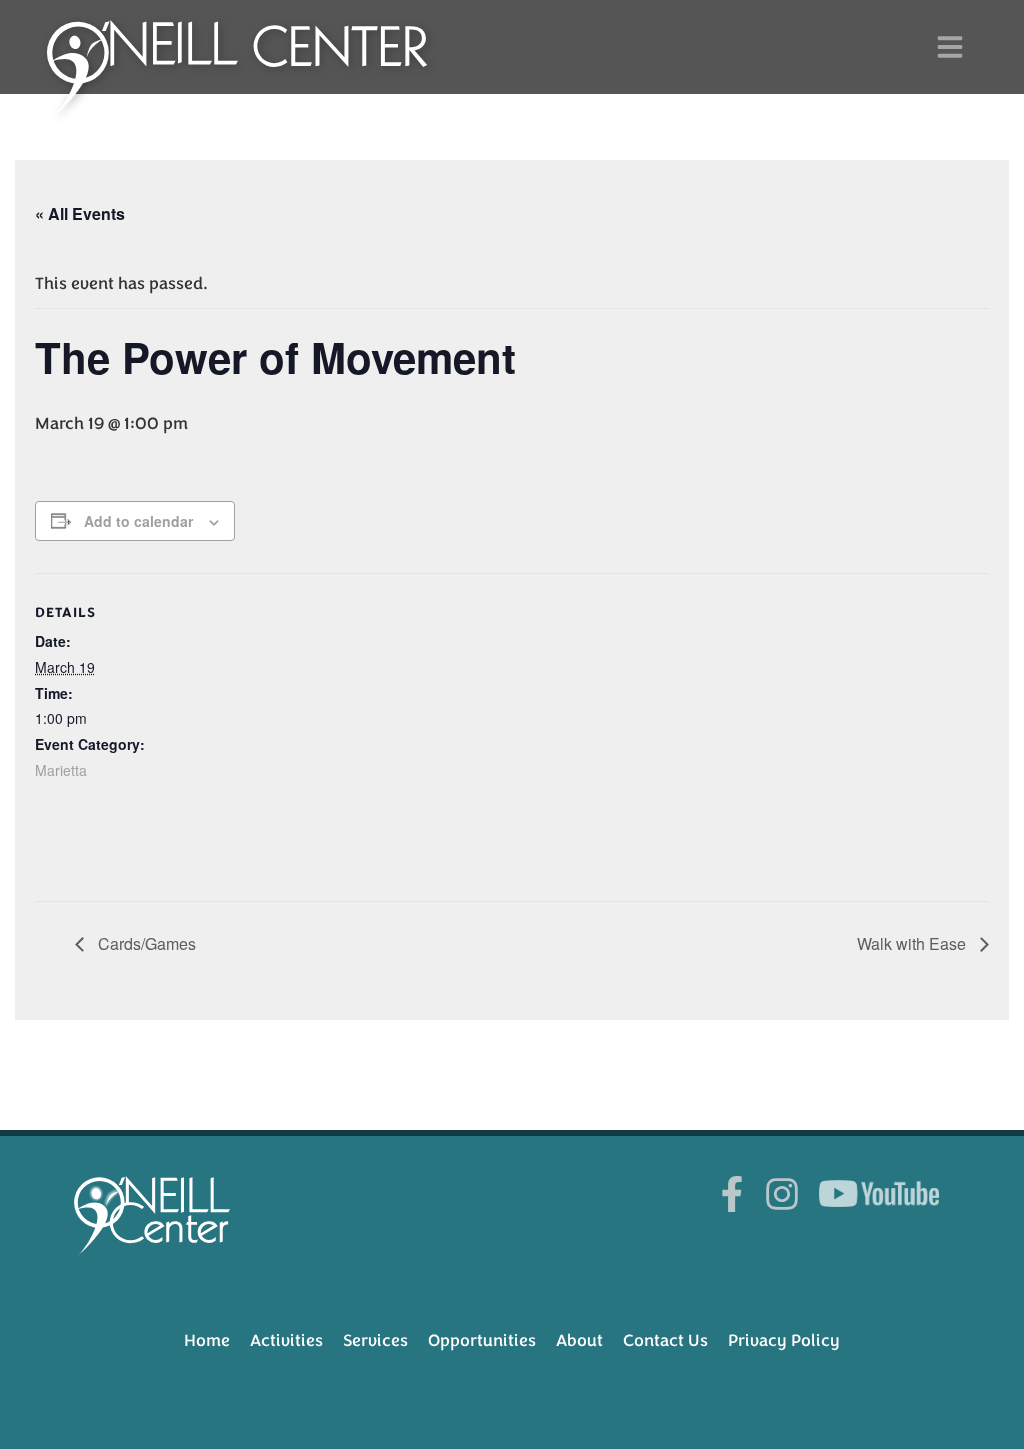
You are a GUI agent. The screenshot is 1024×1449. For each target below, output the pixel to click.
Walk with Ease (913, 943)
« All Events (80, 213)
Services (375, 1340)
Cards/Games (145, 943)
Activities (286, 1340)
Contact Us (665, 1340)
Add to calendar (138, 521)
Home (207, 1340)
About (579, 1340)
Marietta (61, 770)
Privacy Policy (784, 1340)
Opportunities (482, 1340)
